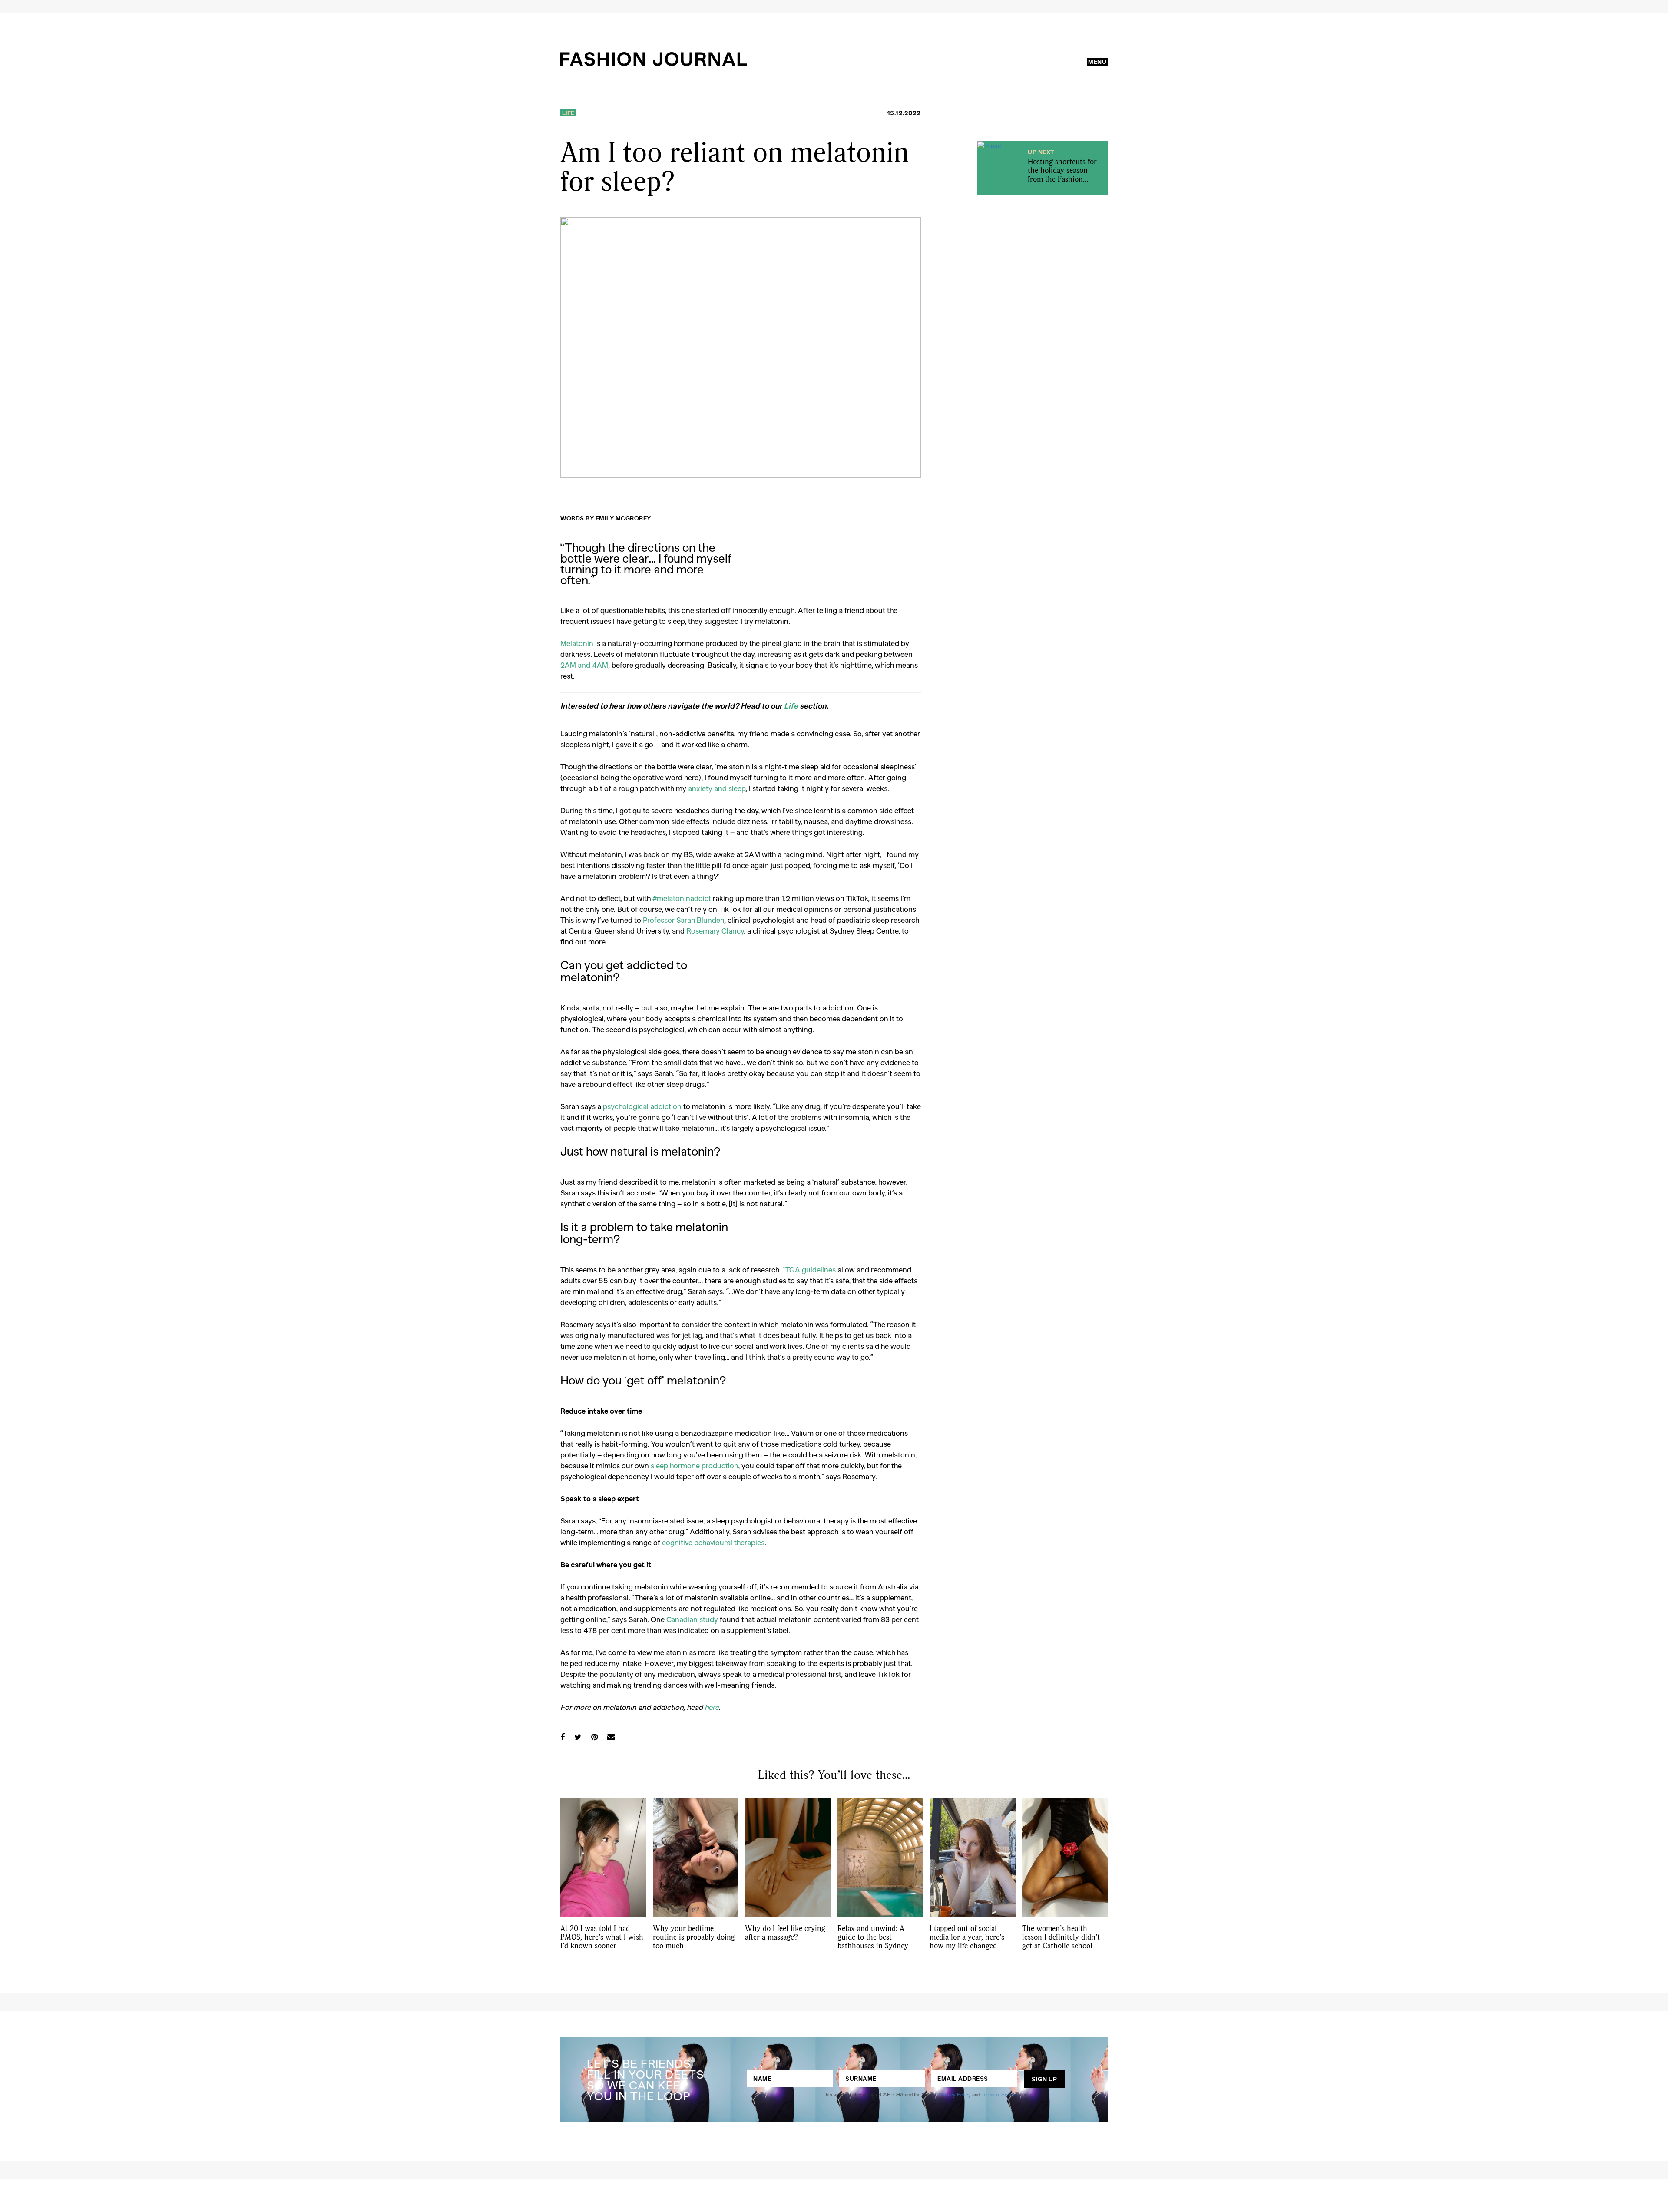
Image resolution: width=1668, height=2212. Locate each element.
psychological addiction (642, 1106)
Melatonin (577, 643)
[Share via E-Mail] (611, 1737)
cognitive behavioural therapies (713, 1542)
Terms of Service (1000, 2094)
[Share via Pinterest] (594, 1737)
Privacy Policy (955, 2094)
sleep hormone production (694, 1465)
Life (568, 113)
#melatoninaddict (682, 898)
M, (585, 665)
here (712, 1707)
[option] (741, 348)
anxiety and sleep (717, 788)
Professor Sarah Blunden (683, 920)
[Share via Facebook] (563, 1737)
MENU (1097, 62)
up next (1041, 152)
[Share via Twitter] (578, 1737)
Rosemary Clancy (715, 930)
